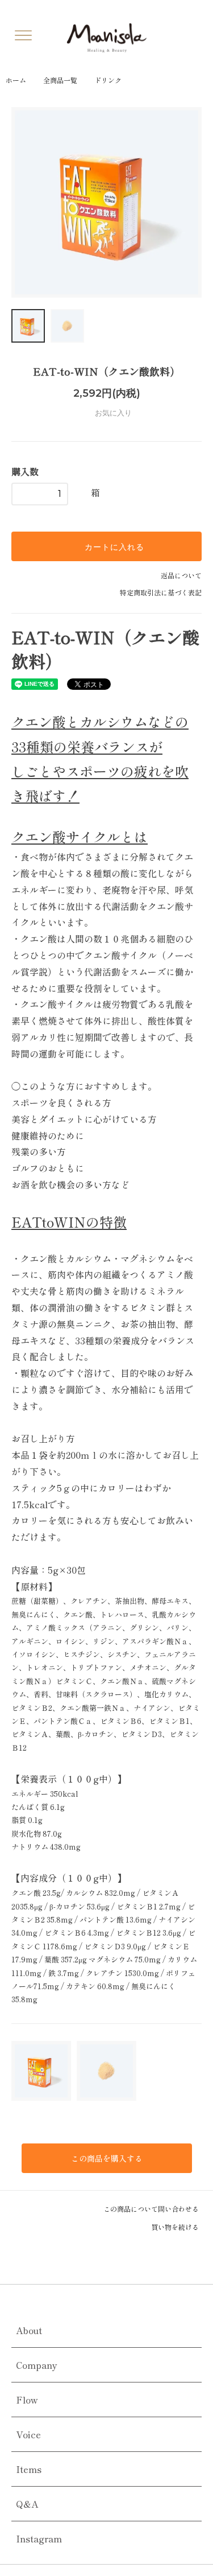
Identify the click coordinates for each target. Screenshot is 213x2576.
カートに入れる (113, 546)
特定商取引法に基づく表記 (161, 592)
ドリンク (108, 80)
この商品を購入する (107, 2158)
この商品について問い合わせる (152, 2209)
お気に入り (112, 413)
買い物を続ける (176, 2227)
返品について (181, 575)
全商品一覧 (60, 80)
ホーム (16, 80)
